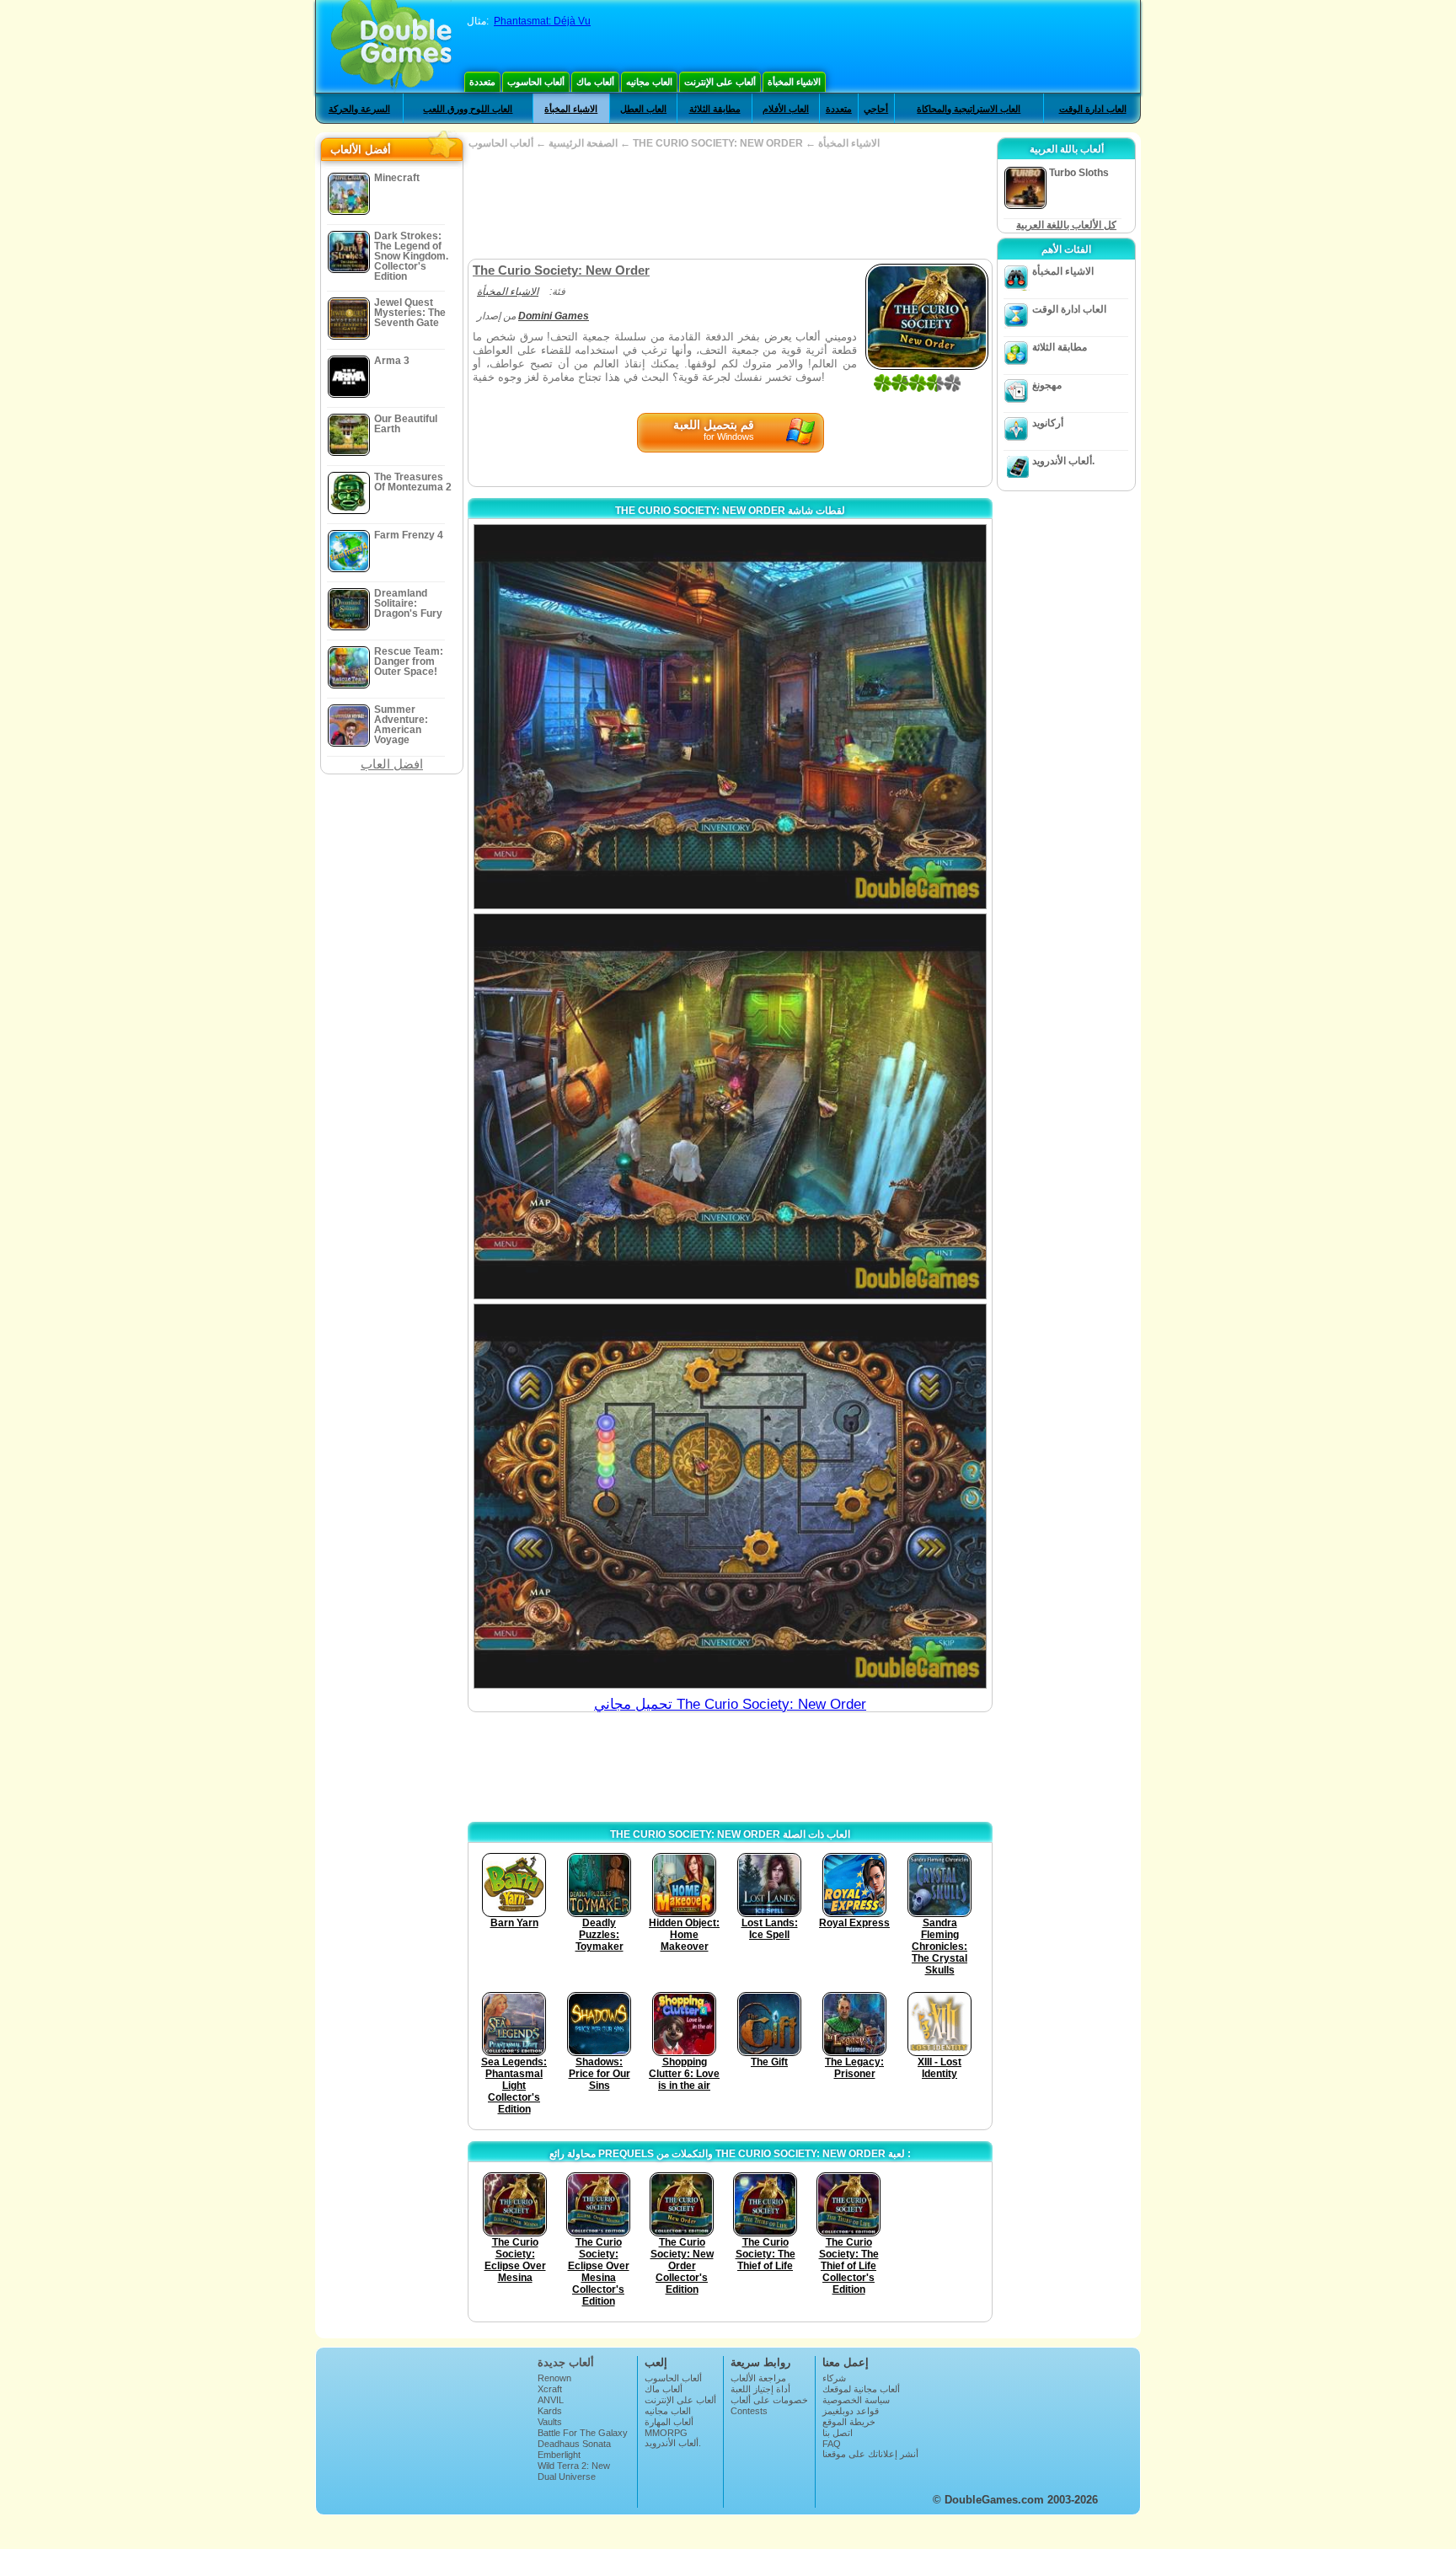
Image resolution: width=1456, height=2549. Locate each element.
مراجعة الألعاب (758, 2378)
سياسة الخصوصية (856, 2400)
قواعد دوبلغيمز (851, 2411)
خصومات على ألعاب (769, 2400)
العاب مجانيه (649, 82)
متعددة (482, 82)
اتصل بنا (838, 2433)
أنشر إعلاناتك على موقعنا (870, 2454)
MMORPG (666, 2433)
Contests (749, 2411)
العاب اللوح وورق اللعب (468, 109)
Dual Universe (567, 2477)
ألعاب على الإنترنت (720, 82)
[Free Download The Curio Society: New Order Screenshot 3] (730, 1496)
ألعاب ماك (595, 82)
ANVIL (551, 2400)
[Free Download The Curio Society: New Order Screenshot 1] (730, 717)
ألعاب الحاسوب (536, 82)
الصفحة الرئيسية (583, 143)
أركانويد (1048, 423)
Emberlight (559, 2455)
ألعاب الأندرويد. (1063, 461)
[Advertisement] (730, 204)
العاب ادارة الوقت (1093, 109)
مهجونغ (1047, 385)
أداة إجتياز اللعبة (760, 2389)
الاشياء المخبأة (794, 82)
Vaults (550, 2422)
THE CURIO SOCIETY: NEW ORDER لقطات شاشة (730, 511)
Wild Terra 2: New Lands (574, 2471)
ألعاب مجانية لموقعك (861, 2389)
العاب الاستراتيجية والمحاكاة (969, 109)
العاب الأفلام (786, 109)
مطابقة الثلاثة (715, 109)
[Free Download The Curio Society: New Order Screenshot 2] (730, 1106)
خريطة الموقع (849, 2422)
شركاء (834, 2378)
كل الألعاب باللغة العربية (1066, 225)
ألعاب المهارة (669, 2422)
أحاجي (876, 109)
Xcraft (550, 2389)
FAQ (832, 2444)
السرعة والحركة (359, 109)
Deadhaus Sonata (574, 2444)
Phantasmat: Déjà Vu (542, 21)
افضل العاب (392, 764)
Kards (550, 2411)
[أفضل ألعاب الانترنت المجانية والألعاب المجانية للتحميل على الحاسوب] (391, 46)
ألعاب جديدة (566, 2362)
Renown (554, 2378)
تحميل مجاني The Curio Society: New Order (730, 1704)
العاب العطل (643, 109)
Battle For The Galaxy (583, 2433)
